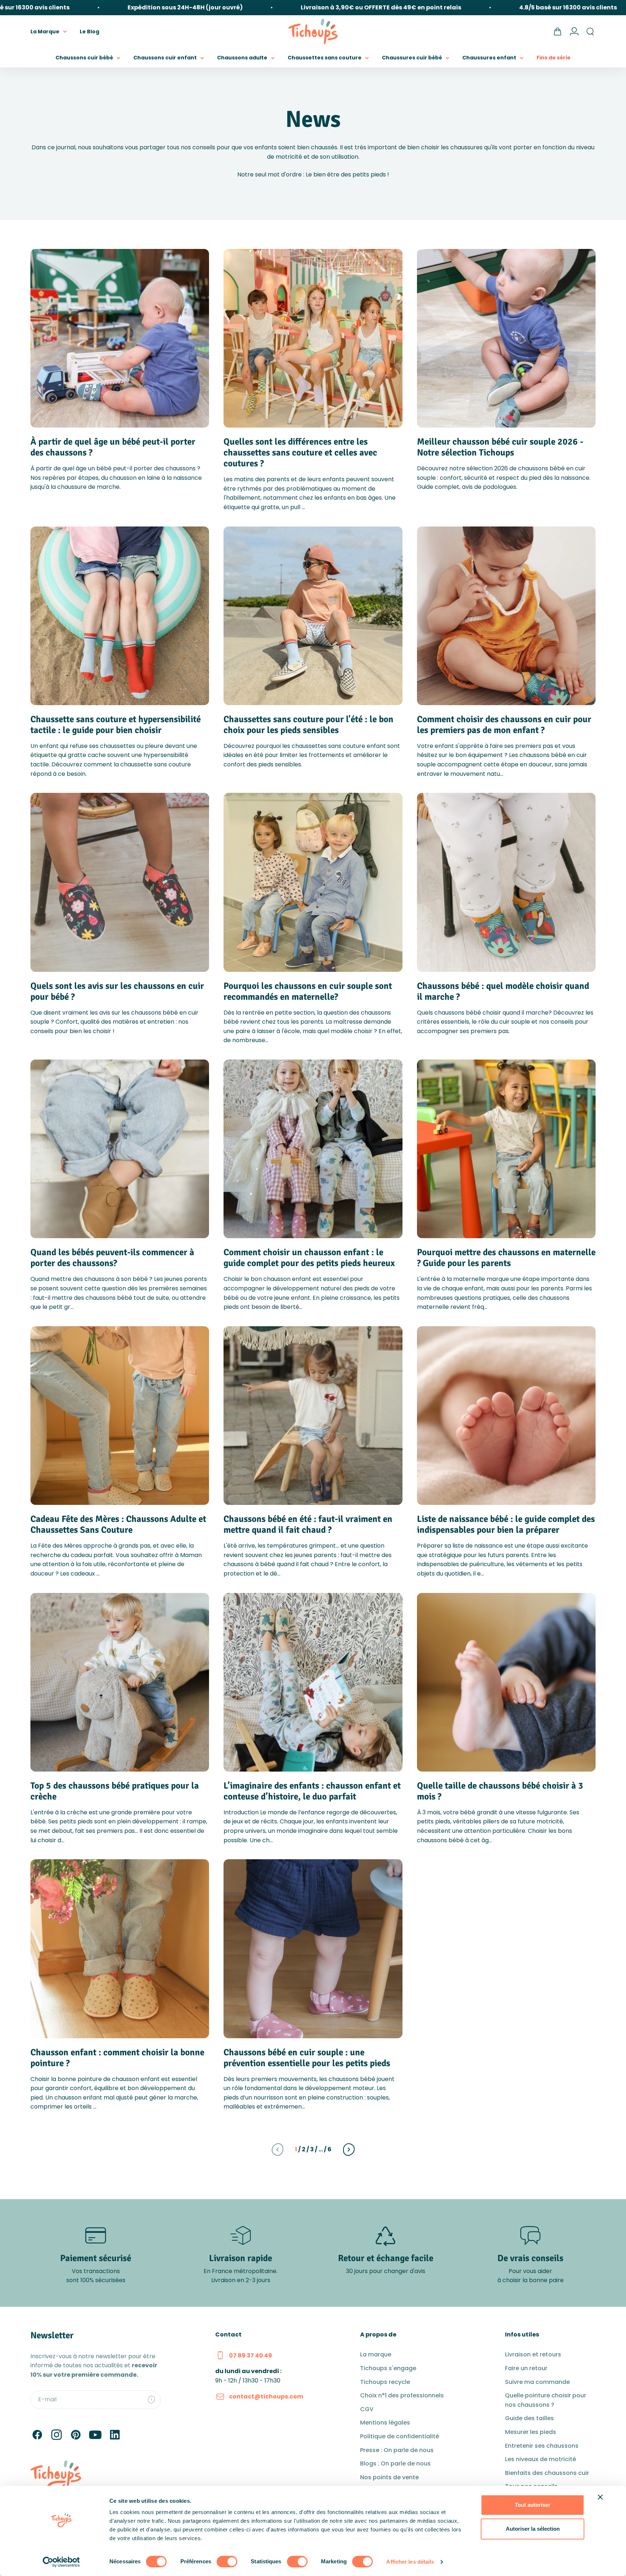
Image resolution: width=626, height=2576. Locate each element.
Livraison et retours (533, 2354)
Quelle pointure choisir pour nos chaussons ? (546, 2400)
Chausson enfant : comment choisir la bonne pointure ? (117, 2058)
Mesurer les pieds (531, 2432)
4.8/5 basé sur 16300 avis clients (497, 7)
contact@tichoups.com (266, 2396)
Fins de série (554, 58)
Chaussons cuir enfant (165, 58)
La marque (376, 2354)
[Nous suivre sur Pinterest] (76, 2435)
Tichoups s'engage (388, 2368)
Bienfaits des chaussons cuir (547, 2473)
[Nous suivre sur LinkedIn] (115, 2435)
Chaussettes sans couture (325, 58)
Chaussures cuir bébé (412, 58)
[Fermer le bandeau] (600, 2497)
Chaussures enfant (489, 58)
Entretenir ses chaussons (542, 2446)
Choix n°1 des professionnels (402, 2395)
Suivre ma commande (537, 2382)
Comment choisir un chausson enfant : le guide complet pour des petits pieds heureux (309, 1258)
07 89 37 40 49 (251, 2356)
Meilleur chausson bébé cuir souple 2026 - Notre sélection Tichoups (500, 447)
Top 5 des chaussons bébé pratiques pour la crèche (115, 1791)
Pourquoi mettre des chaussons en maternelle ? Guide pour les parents (506, 1258)
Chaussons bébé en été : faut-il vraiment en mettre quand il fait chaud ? (308, 1524)
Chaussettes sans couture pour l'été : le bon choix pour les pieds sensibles (308, 725)
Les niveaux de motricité (541, 2459)
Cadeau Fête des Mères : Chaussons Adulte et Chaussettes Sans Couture (118, 1524)
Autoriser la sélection (533, 2529)
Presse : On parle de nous (397, 2450)
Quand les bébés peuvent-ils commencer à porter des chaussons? (112, 1258)
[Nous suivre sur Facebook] (37, 2435)
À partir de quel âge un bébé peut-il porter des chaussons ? (113, 447)
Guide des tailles (529, 2418)
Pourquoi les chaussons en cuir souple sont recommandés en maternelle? (308, 991)
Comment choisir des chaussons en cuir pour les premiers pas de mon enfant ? (504, 725)
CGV (367, 2409)
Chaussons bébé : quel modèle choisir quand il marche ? (503, 991)
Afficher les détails (410, 2562)
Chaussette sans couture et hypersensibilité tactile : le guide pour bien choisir (116, 725)
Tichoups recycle (385, 2382)
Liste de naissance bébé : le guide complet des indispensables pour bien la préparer (506, 1524)
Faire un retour (526, 2368)
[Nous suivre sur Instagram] (57, 2435)
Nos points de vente (389, 2477)
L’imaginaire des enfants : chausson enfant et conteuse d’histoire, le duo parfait (312, 1791)
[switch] (227, 2562)
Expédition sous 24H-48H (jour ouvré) (114, 7)
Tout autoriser (533, 2505)
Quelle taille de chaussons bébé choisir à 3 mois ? (500, 1791)
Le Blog (89, 31)
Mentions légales (385, 2423)
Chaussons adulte (242, 58)
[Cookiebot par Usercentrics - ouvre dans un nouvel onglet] (61, 2562)
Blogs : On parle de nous (395, 2463)
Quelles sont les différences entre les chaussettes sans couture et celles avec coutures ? (300, 452)
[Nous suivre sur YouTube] (95, 2435)
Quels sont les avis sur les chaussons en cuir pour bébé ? (117, 991)
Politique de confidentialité (400, 2436)
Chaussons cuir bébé (84, 58)
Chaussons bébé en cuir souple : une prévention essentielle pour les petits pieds (307, 2058)
